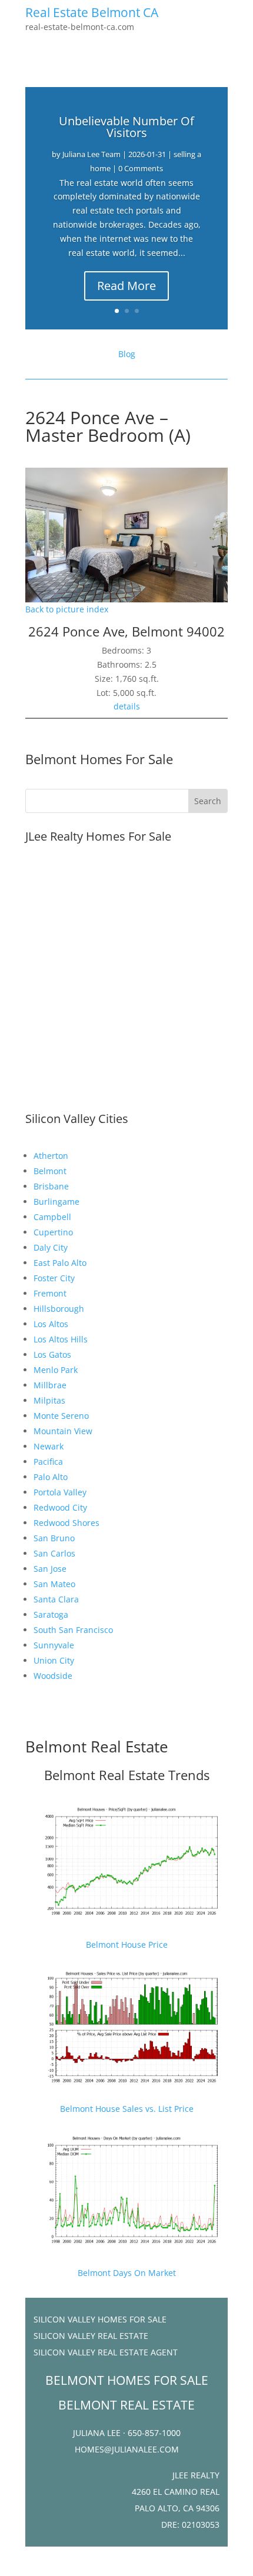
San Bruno (54, 1538)
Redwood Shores (66, 1523)
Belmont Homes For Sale (99, 759)
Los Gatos (52, 1354)
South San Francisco (73, 1630)
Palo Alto (51, 1477)
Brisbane (51, 1186)
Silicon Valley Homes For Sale (100, 2319)
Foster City (54, 1278)
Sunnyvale (54, 1645)
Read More (126, 286)
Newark (49, 1446)
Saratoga (51, 1614)
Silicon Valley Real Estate (91, 2336)
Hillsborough (59, 1309)
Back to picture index (67, 609)
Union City (54, 1660)
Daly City (51, 1247)
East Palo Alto (60, 1263)
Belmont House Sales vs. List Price (127, 2109)
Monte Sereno (61, 1416)
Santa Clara (56, 1599)
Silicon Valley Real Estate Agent (106, 2352)
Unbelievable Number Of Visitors (126, 127)
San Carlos (54, 1553)
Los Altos (51, 1324)
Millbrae (50, 1385)
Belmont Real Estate (97, 1747)
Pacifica (48, 1462)
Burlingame (56, 1202)
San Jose (50, 1569)
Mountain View (63, 1431)
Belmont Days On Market (127, 2273)
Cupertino (53, 1232)
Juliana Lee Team (91, 154)
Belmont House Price (127, 1945)
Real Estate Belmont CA (92, 12)
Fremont (50, 1293)
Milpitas (49, 1400)
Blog (127, 354)
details (127, 706)
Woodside (53, 1676)
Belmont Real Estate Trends (127, 1775)
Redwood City (60, 1507)
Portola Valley (60, 1492)
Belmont (50, 1171)
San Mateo (54, 1584)
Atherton (51, 1156)
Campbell (52, 1217)
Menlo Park (56, 1370)
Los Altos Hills (61, 1339)
